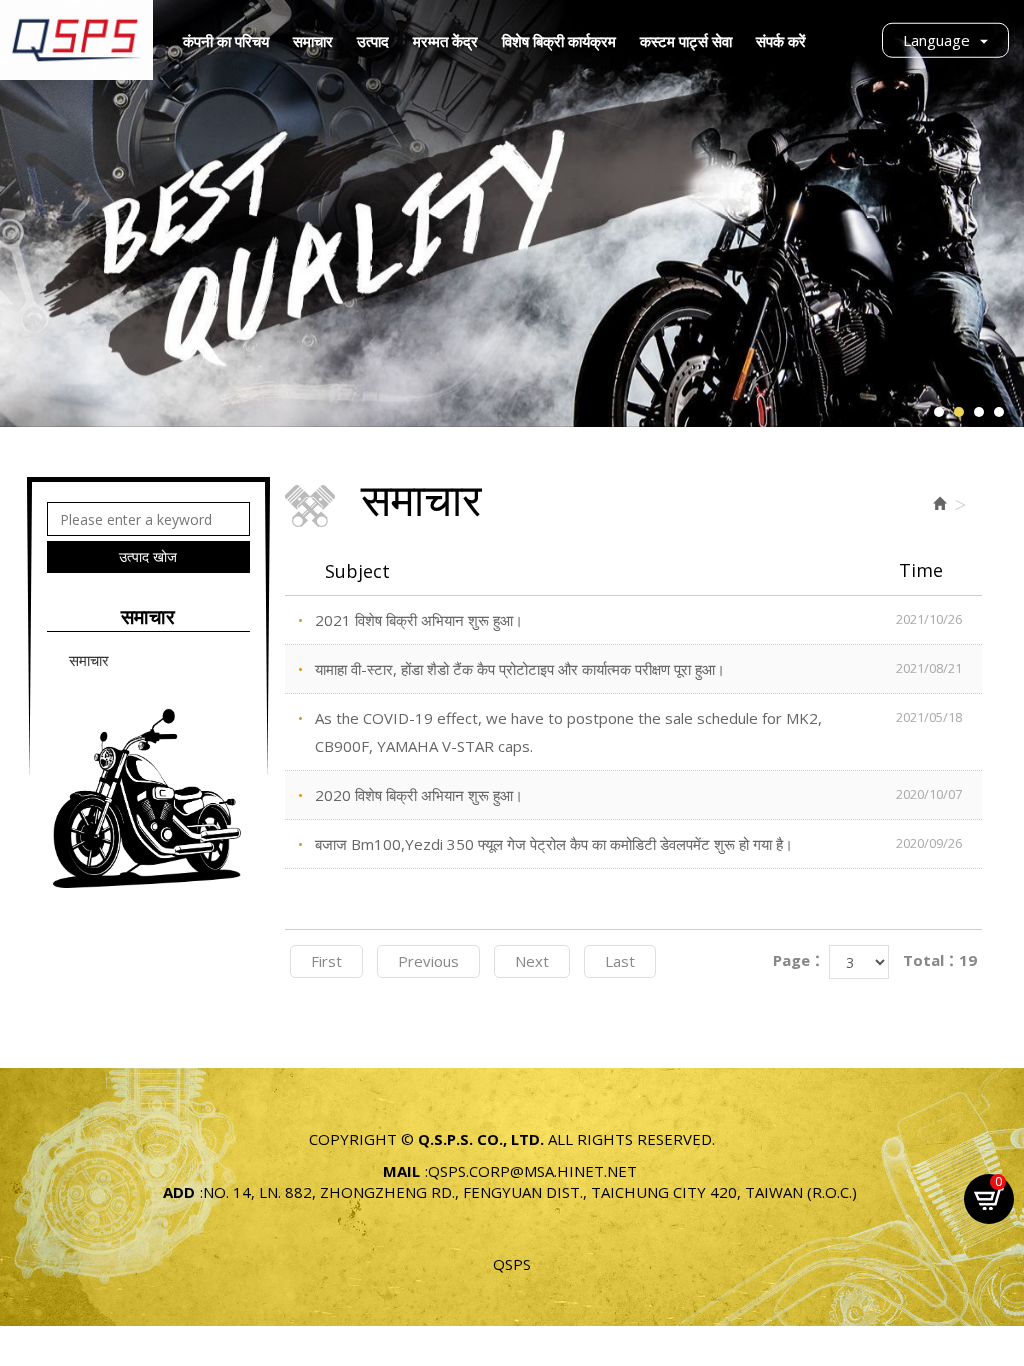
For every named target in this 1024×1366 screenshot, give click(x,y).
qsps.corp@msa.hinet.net (532, 1171)
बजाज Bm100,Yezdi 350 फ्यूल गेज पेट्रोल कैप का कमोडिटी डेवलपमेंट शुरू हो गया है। (639, 844)
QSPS (512, 1264)
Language (936, 40)
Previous (428, 961)
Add (179, 1192)
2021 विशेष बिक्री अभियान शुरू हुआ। (639, 620)
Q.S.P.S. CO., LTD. (76, 40)
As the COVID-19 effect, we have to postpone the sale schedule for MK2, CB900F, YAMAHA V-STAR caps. (639, 732)
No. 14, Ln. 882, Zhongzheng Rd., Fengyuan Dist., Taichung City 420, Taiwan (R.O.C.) (530, 1192)
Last (620, 961)
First (326, 961)
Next (532, 961)
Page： (799, 960)
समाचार (89, 660)
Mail (401, 1171)
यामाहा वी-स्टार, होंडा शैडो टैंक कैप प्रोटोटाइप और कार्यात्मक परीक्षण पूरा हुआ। (639, 669)
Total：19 (940, 960)
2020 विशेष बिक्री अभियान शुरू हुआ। (639, 795)
